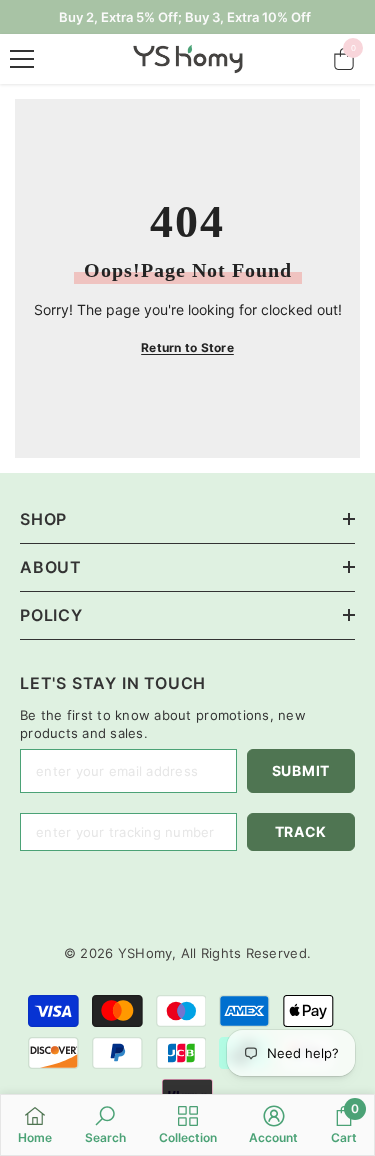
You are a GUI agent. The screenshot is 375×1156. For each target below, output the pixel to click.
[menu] (22, 59)
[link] (105, 1124)
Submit (301, 770)
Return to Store (187, 347)
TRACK (301, 831)
